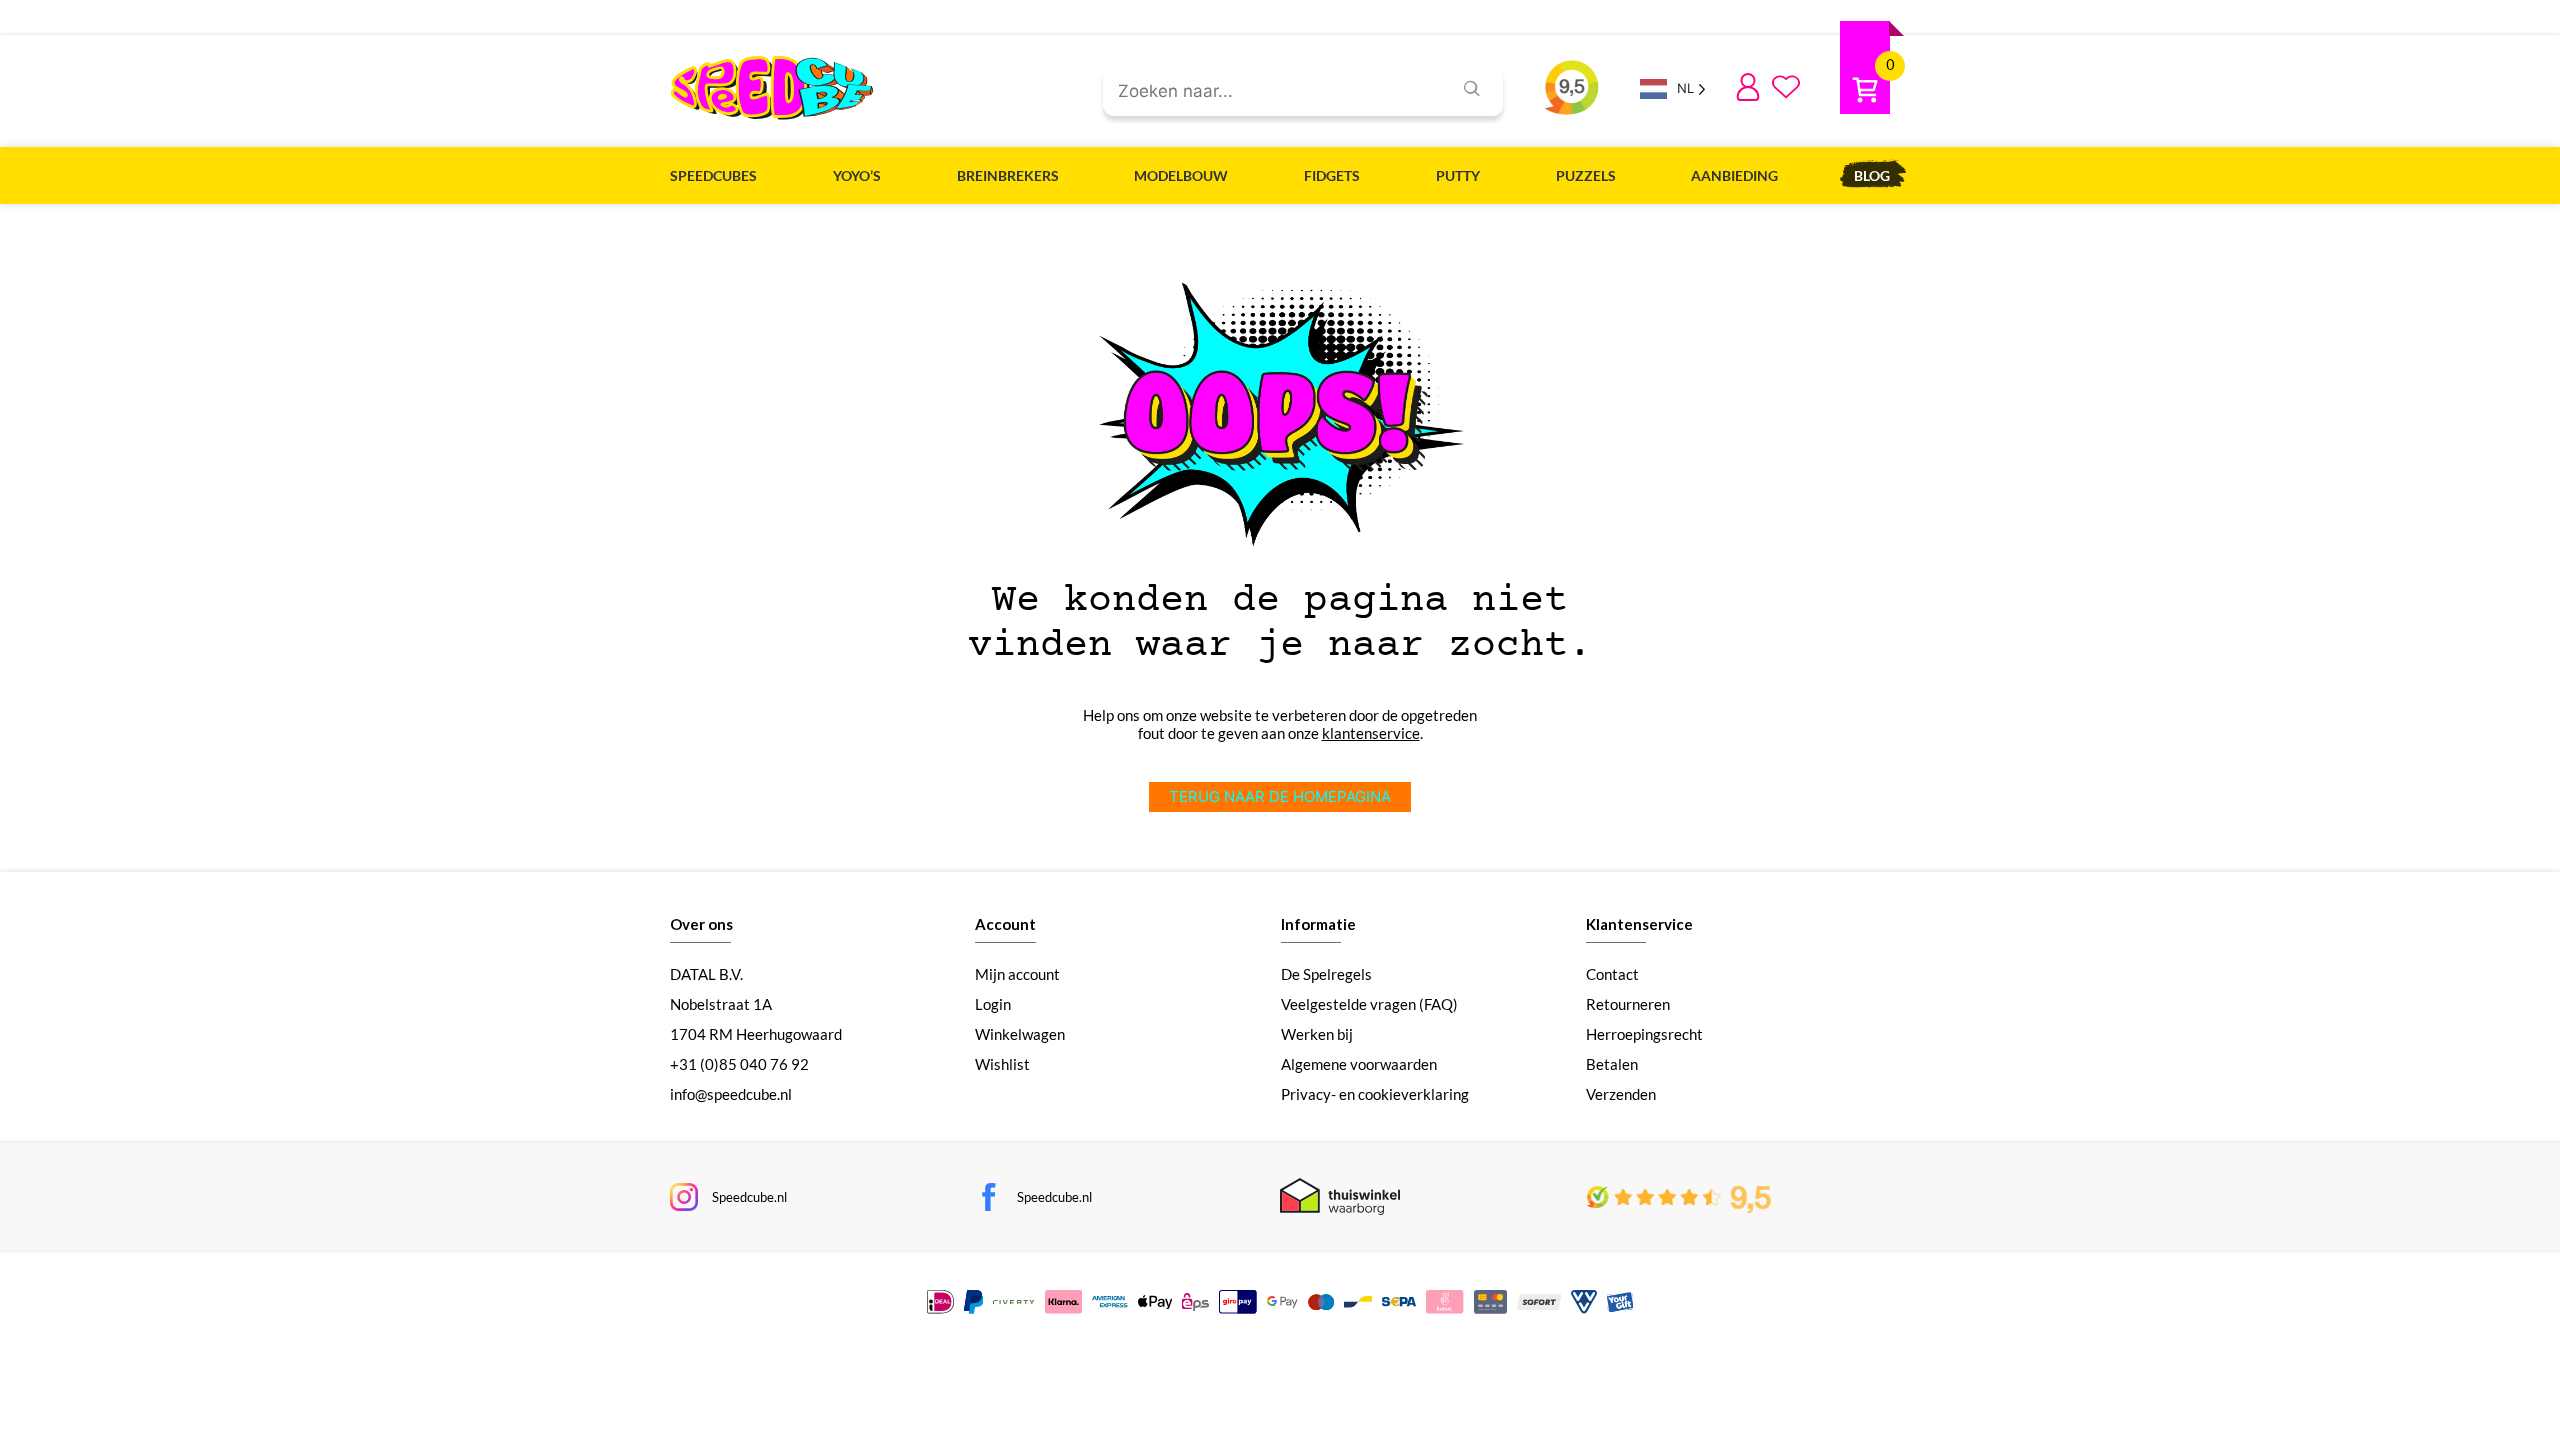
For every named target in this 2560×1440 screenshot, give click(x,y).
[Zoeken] (1472, 91)
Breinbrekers (1008, 175)
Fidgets (1332, 175)
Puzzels (1586, 175)
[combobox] (1269, 92)
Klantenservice (1639, 924)
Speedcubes (713, 175)
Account (1005, 924)
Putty (1458, 175)
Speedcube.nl (749, 1197)
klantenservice (1371, 733)
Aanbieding (1734, 175)
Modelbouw (1181, 175)
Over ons (701, 924)
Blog (1872, 175)
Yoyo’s (857, 175)
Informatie (1318, 924)
